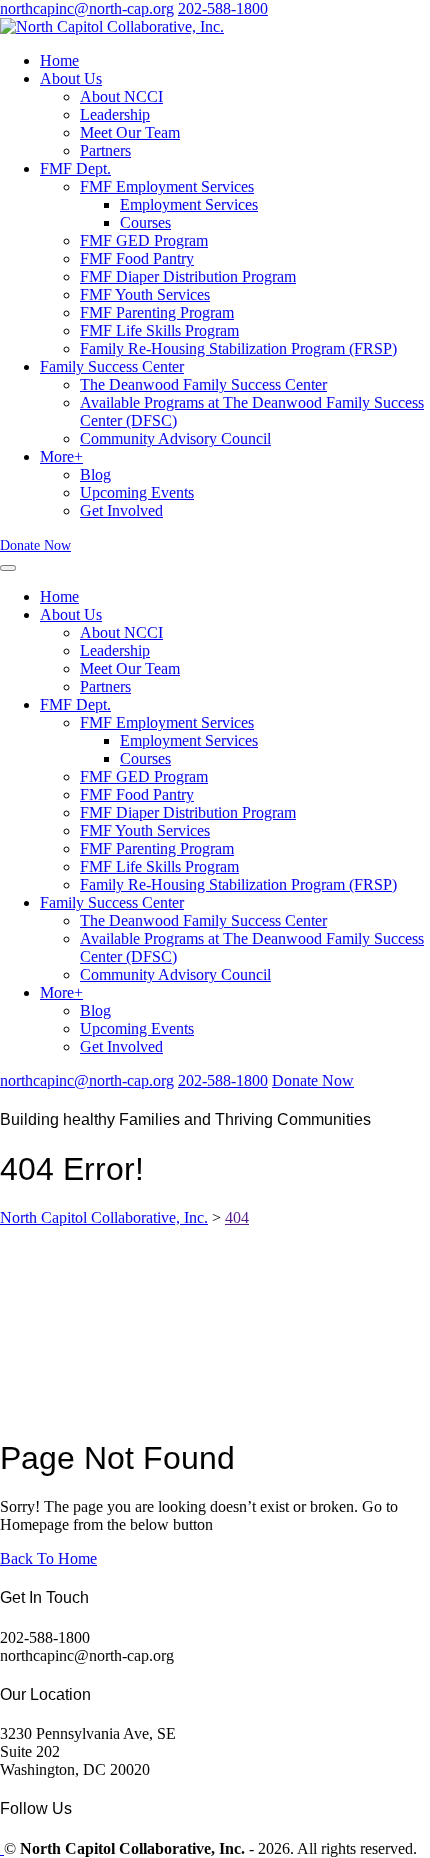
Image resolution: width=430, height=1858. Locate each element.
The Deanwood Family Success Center (203, 384)
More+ (61, 456)
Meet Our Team (130, 132)
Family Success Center (112, 366)
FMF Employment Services (167, 186)
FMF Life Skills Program (159, 330)
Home (59, 60)
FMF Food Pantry (137, 258)
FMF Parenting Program (157, 312)
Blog (95, 474)
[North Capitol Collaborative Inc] (2, 1848)
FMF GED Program (144, 240)
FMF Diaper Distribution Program (188, 276)
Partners (105, 150)
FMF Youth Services (145, 294)
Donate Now (35, 545)
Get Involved (121, 510)
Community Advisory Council (175, 438)
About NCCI (121, 96)
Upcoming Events (137, 492)
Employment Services (189, 204)
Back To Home (48, 1558)
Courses (145, 222)
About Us (71, 78)
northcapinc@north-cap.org (87, 8)
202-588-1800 (223, 8)
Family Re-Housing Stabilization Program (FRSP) (238, 348)
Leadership (115, 114)
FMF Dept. (75, 168)
